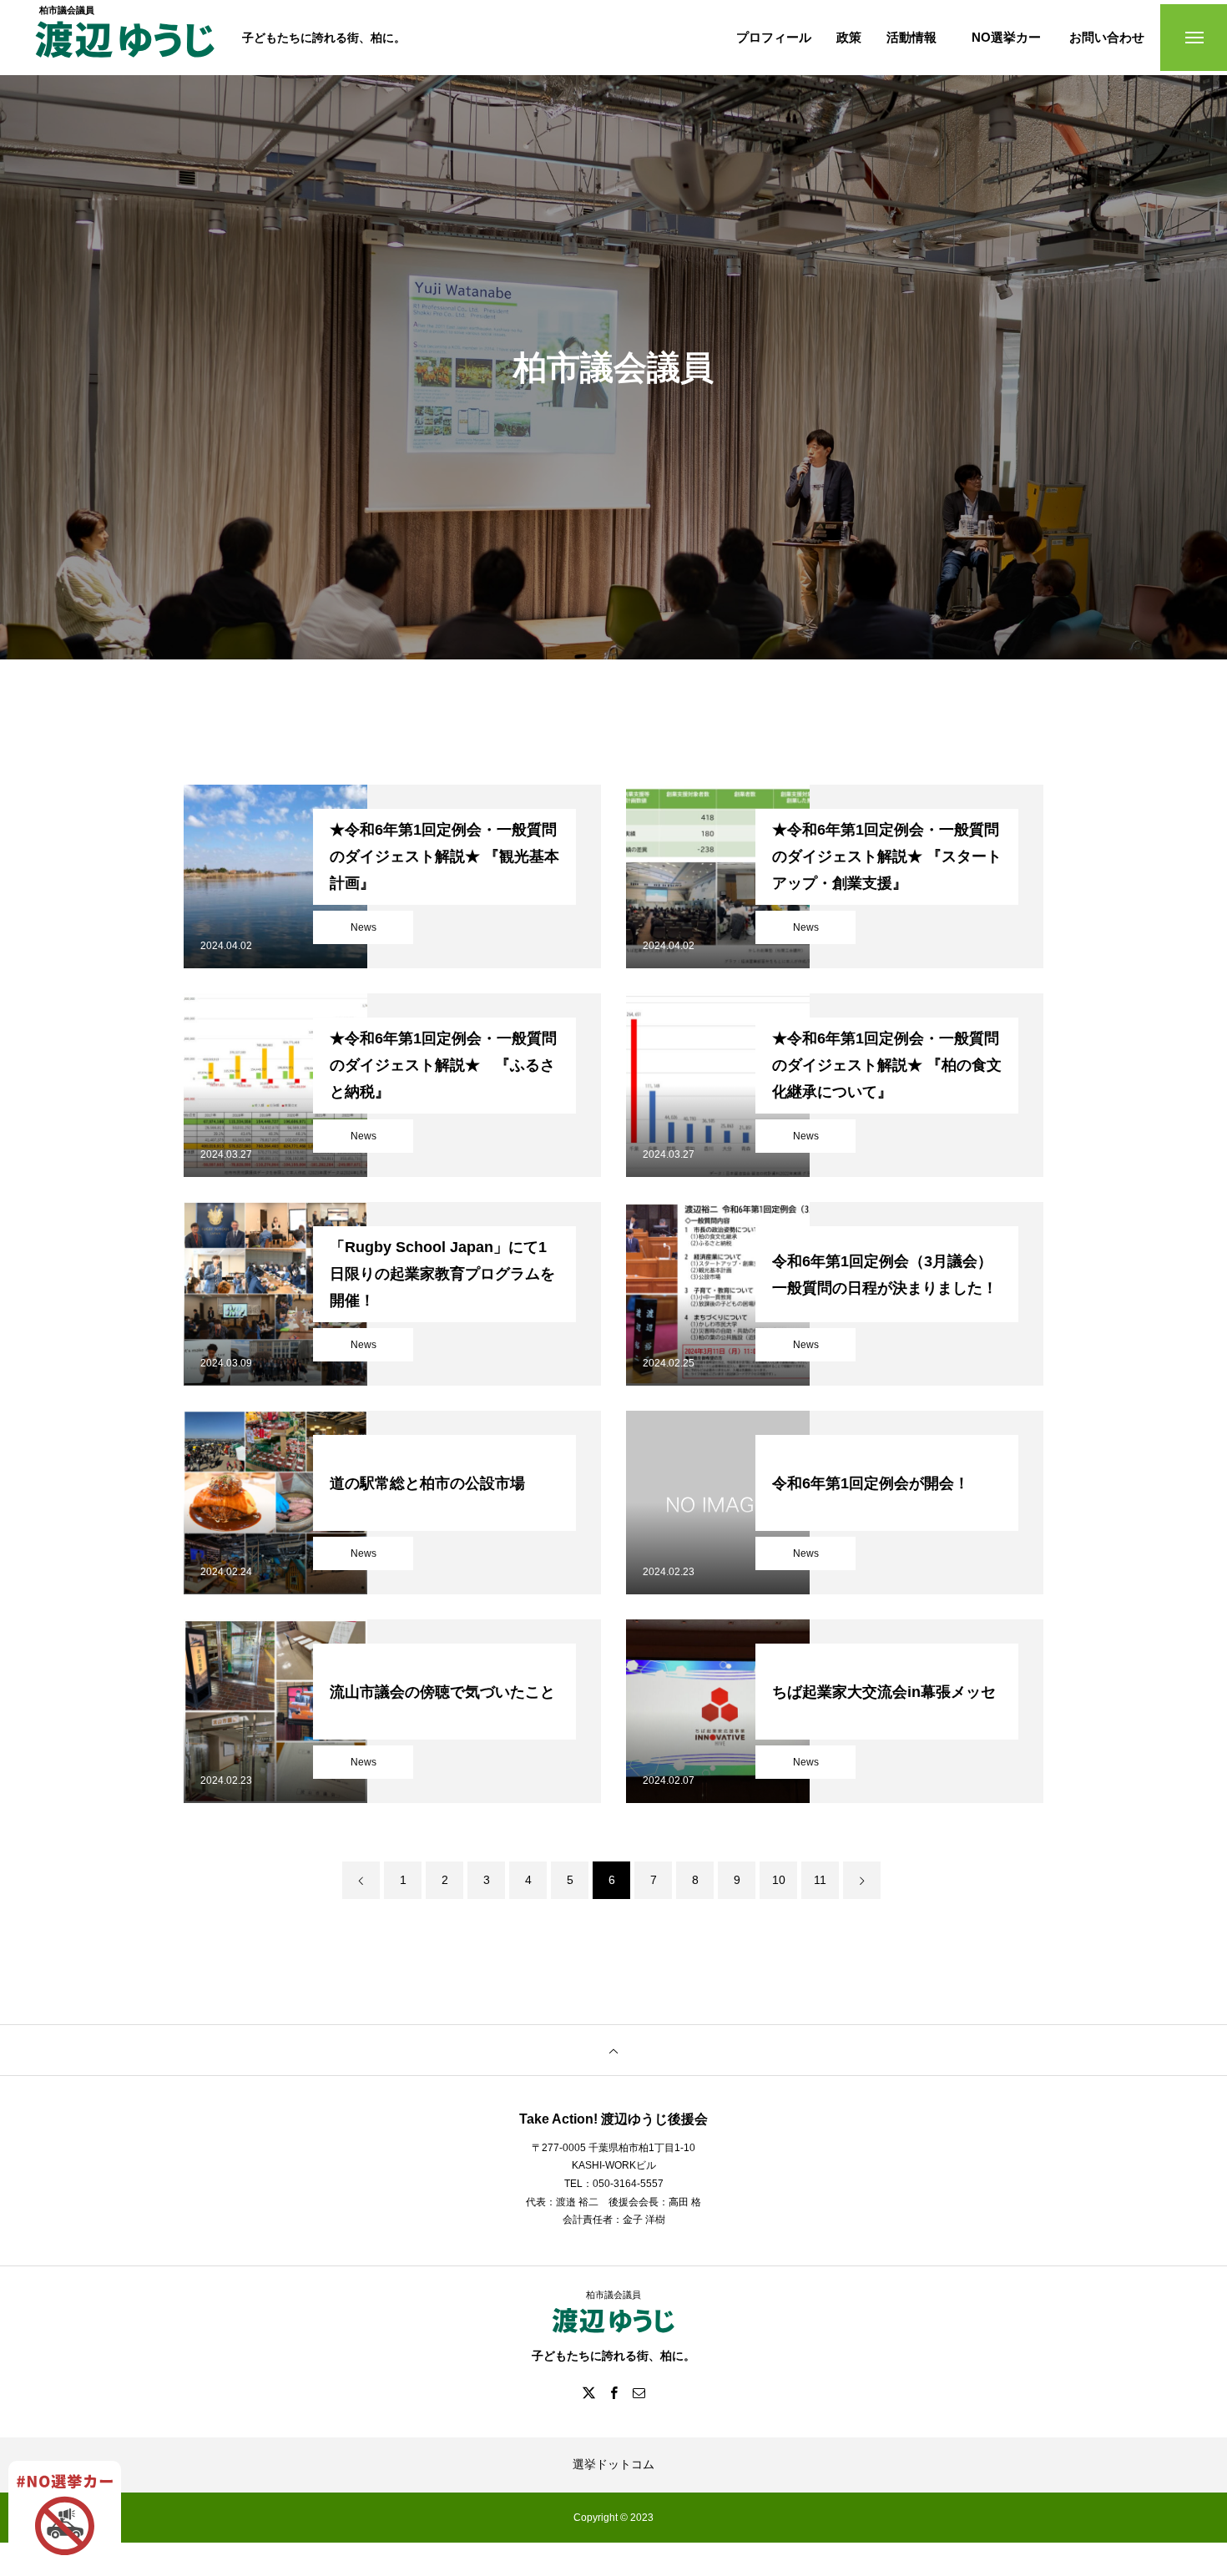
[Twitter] (588, 2392)
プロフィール (774, 38)
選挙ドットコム (613, 2464)
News (364, 927)
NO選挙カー (1006, 38)
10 (779, 1880)
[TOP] (613, 2050)
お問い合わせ (1107, 38)
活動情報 (911, 38)
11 (820, 1880)
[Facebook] (613, 2392)
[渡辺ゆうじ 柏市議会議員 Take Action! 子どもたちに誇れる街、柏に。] (125, 48)
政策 (849, 38)
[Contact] (639, 2392)
